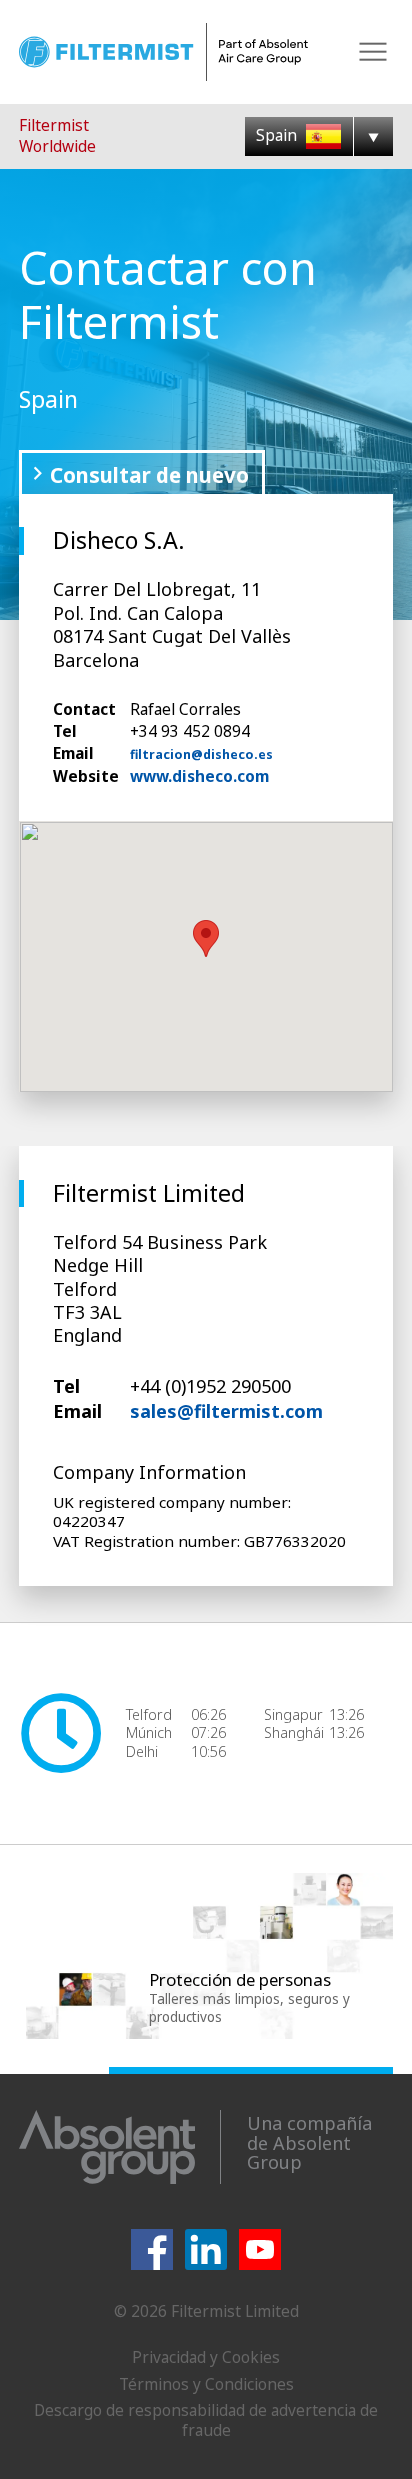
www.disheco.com (199, 776)
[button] (206, 938)
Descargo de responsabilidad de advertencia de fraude (206, 2420)
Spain (278, 135)
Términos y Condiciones (206, 2384)
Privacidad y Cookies (206, 2357)
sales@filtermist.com (226, 1411)
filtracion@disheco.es (201, 755)
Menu (373, 52)
